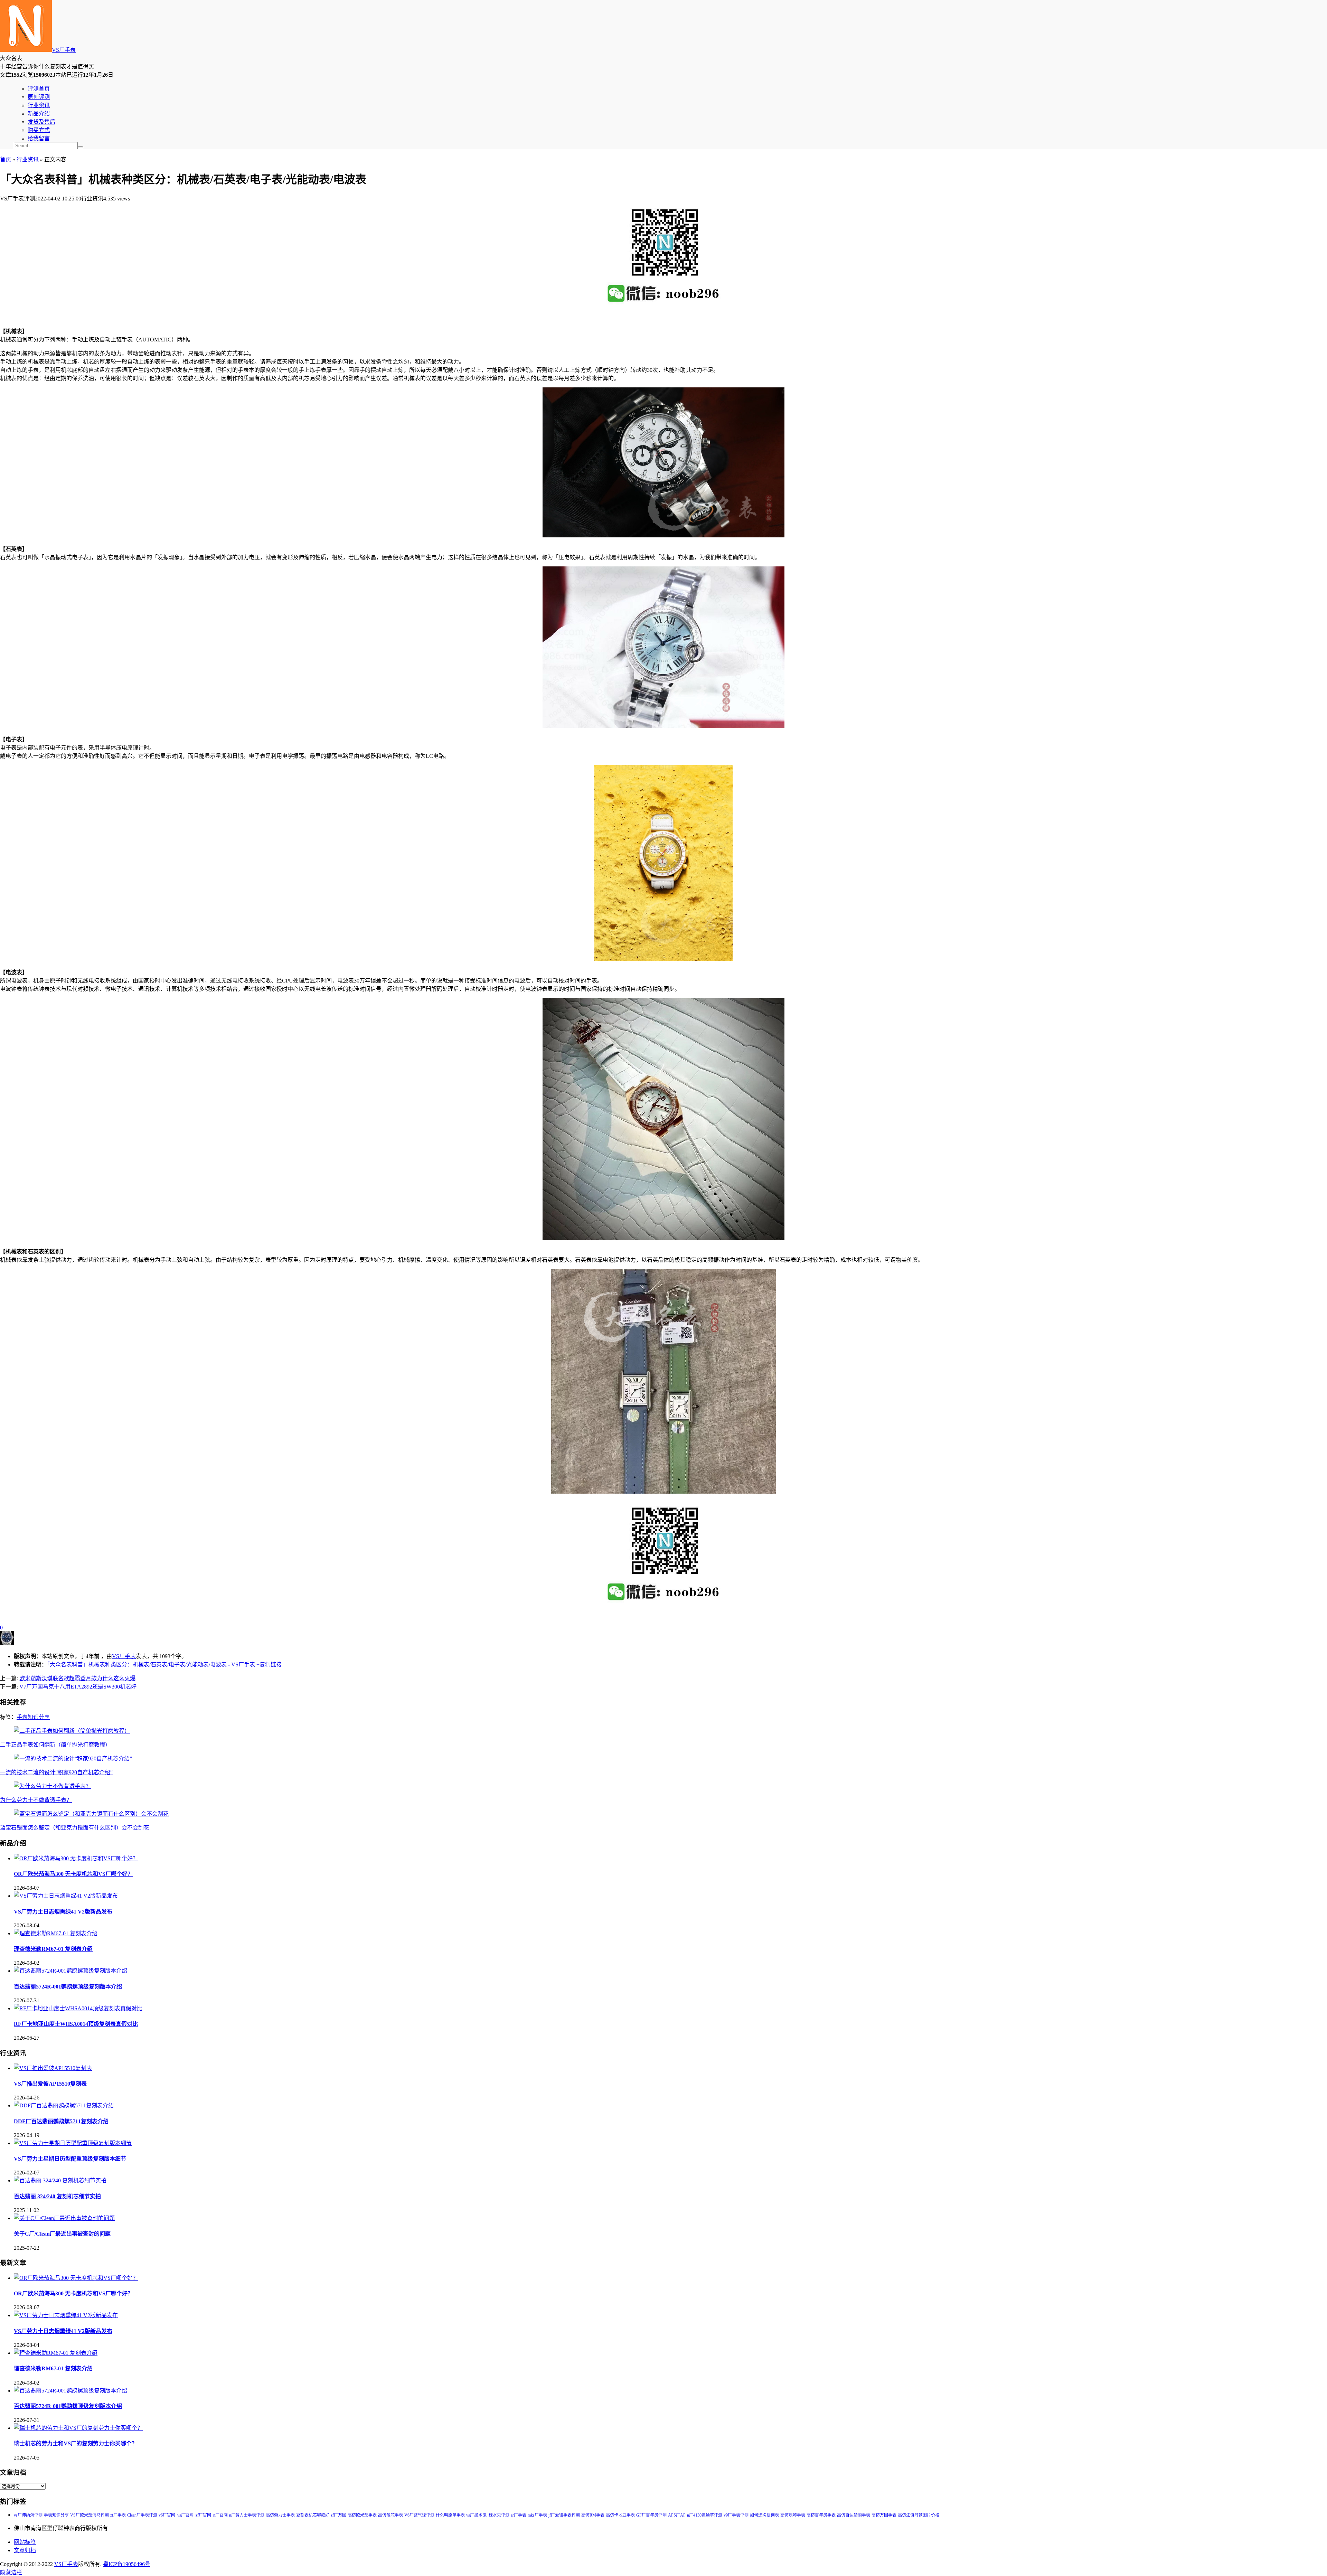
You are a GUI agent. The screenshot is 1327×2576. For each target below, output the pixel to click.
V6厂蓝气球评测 (419, 2515)
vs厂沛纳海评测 (28, 2515)
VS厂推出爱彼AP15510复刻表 (50, 2084)
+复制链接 (268, 1665)
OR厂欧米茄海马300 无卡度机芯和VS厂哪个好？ (73, 1874)
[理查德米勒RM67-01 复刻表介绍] (56, 1933)
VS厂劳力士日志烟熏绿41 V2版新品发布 (63, 1912)
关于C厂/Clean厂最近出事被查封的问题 (62, 2234)
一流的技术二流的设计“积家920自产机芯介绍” (56, 1772)
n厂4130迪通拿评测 (705, 2515)
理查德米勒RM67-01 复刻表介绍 (53, 1949)
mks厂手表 (537, 2515)
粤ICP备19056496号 (127, 2564)
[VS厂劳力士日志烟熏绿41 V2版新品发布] (66, 1896)
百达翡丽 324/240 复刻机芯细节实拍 (57, 2196)
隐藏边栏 (11, 2572)
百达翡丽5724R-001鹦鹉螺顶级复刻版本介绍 (68, 1987)
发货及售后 (41, 122)
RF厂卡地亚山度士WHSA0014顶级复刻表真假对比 (76, 2024)
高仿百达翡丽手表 (854, 2515)
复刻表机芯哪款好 (313, 2515)
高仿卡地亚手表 (620, 2515)
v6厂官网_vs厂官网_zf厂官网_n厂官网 (193, 2515)
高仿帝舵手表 (390, 2515)
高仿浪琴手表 (793, 2515)
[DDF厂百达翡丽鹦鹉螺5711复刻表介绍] (64, 2105)
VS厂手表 (64, 50)
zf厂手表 (118, 2515)
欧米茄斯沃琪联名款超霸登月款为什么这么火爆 (77, 1678)
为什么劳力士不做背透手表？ (36, 1800)
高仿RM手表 (593, 2515)
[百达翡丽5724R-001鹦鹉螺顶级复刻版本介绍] (70, 1971)
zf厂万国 (338, 2515)
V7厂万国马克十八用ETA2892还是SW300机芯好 (78, 1687)
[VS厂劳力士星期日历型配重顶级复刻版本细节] (73, 2143)
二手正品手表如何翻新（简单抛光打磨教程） (55, 1745)
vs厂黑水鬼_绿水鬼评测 (488, 2515)
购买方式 (39, 130)
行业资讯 (39, 105)
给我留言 (39, 138)
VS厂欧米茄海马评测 (90, 2515)
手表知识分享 (33, 1717)
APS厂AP (677, 2515)
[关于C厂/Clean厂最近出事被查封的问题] (64, 2218)
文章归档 (25, 2550)
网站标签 (25, 2542)
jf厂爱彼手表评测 (564, 2515)
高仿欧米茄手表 (362, 2515)
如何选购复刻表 (764, 2515)
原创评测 (39, 97)
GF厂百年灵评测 (651, 2515)
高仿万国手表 (884, 2515)
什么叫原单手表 (450, 2515)
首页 (6, 159)
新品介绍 (39, 114)
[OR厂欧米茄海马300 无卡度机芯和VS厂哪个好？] (76, 1858)
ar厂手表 (519, 2515)
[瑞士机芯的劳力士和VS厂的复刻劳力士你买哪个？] (78, 2428)
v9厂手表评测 (736, 2515)
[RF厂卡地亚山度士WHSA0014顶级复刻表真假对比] (78, 2008)
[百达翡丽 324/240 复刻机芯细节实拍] (60, 2180)
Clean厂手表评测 (142, 2515)
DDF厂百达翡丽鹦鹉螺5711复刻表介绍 (61, 2121)
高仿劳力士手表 (280, 2515)
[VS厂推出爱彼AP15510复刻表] (53, 2068)
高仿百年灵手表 (821, 2515)
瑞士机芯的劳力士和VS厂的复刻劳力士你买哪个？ (76, 2443)
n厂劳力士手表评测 (247, 2515)
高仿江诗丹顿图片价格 (919, 2515)
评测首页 (39, 89)
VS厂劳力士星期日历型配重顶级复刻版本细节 (70, 2159)
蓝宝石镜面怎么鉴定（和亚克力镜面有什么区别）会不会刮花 (75, 1828)
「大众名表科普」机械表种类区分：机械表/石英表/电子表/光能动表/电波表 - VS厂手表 (151, 1665)
